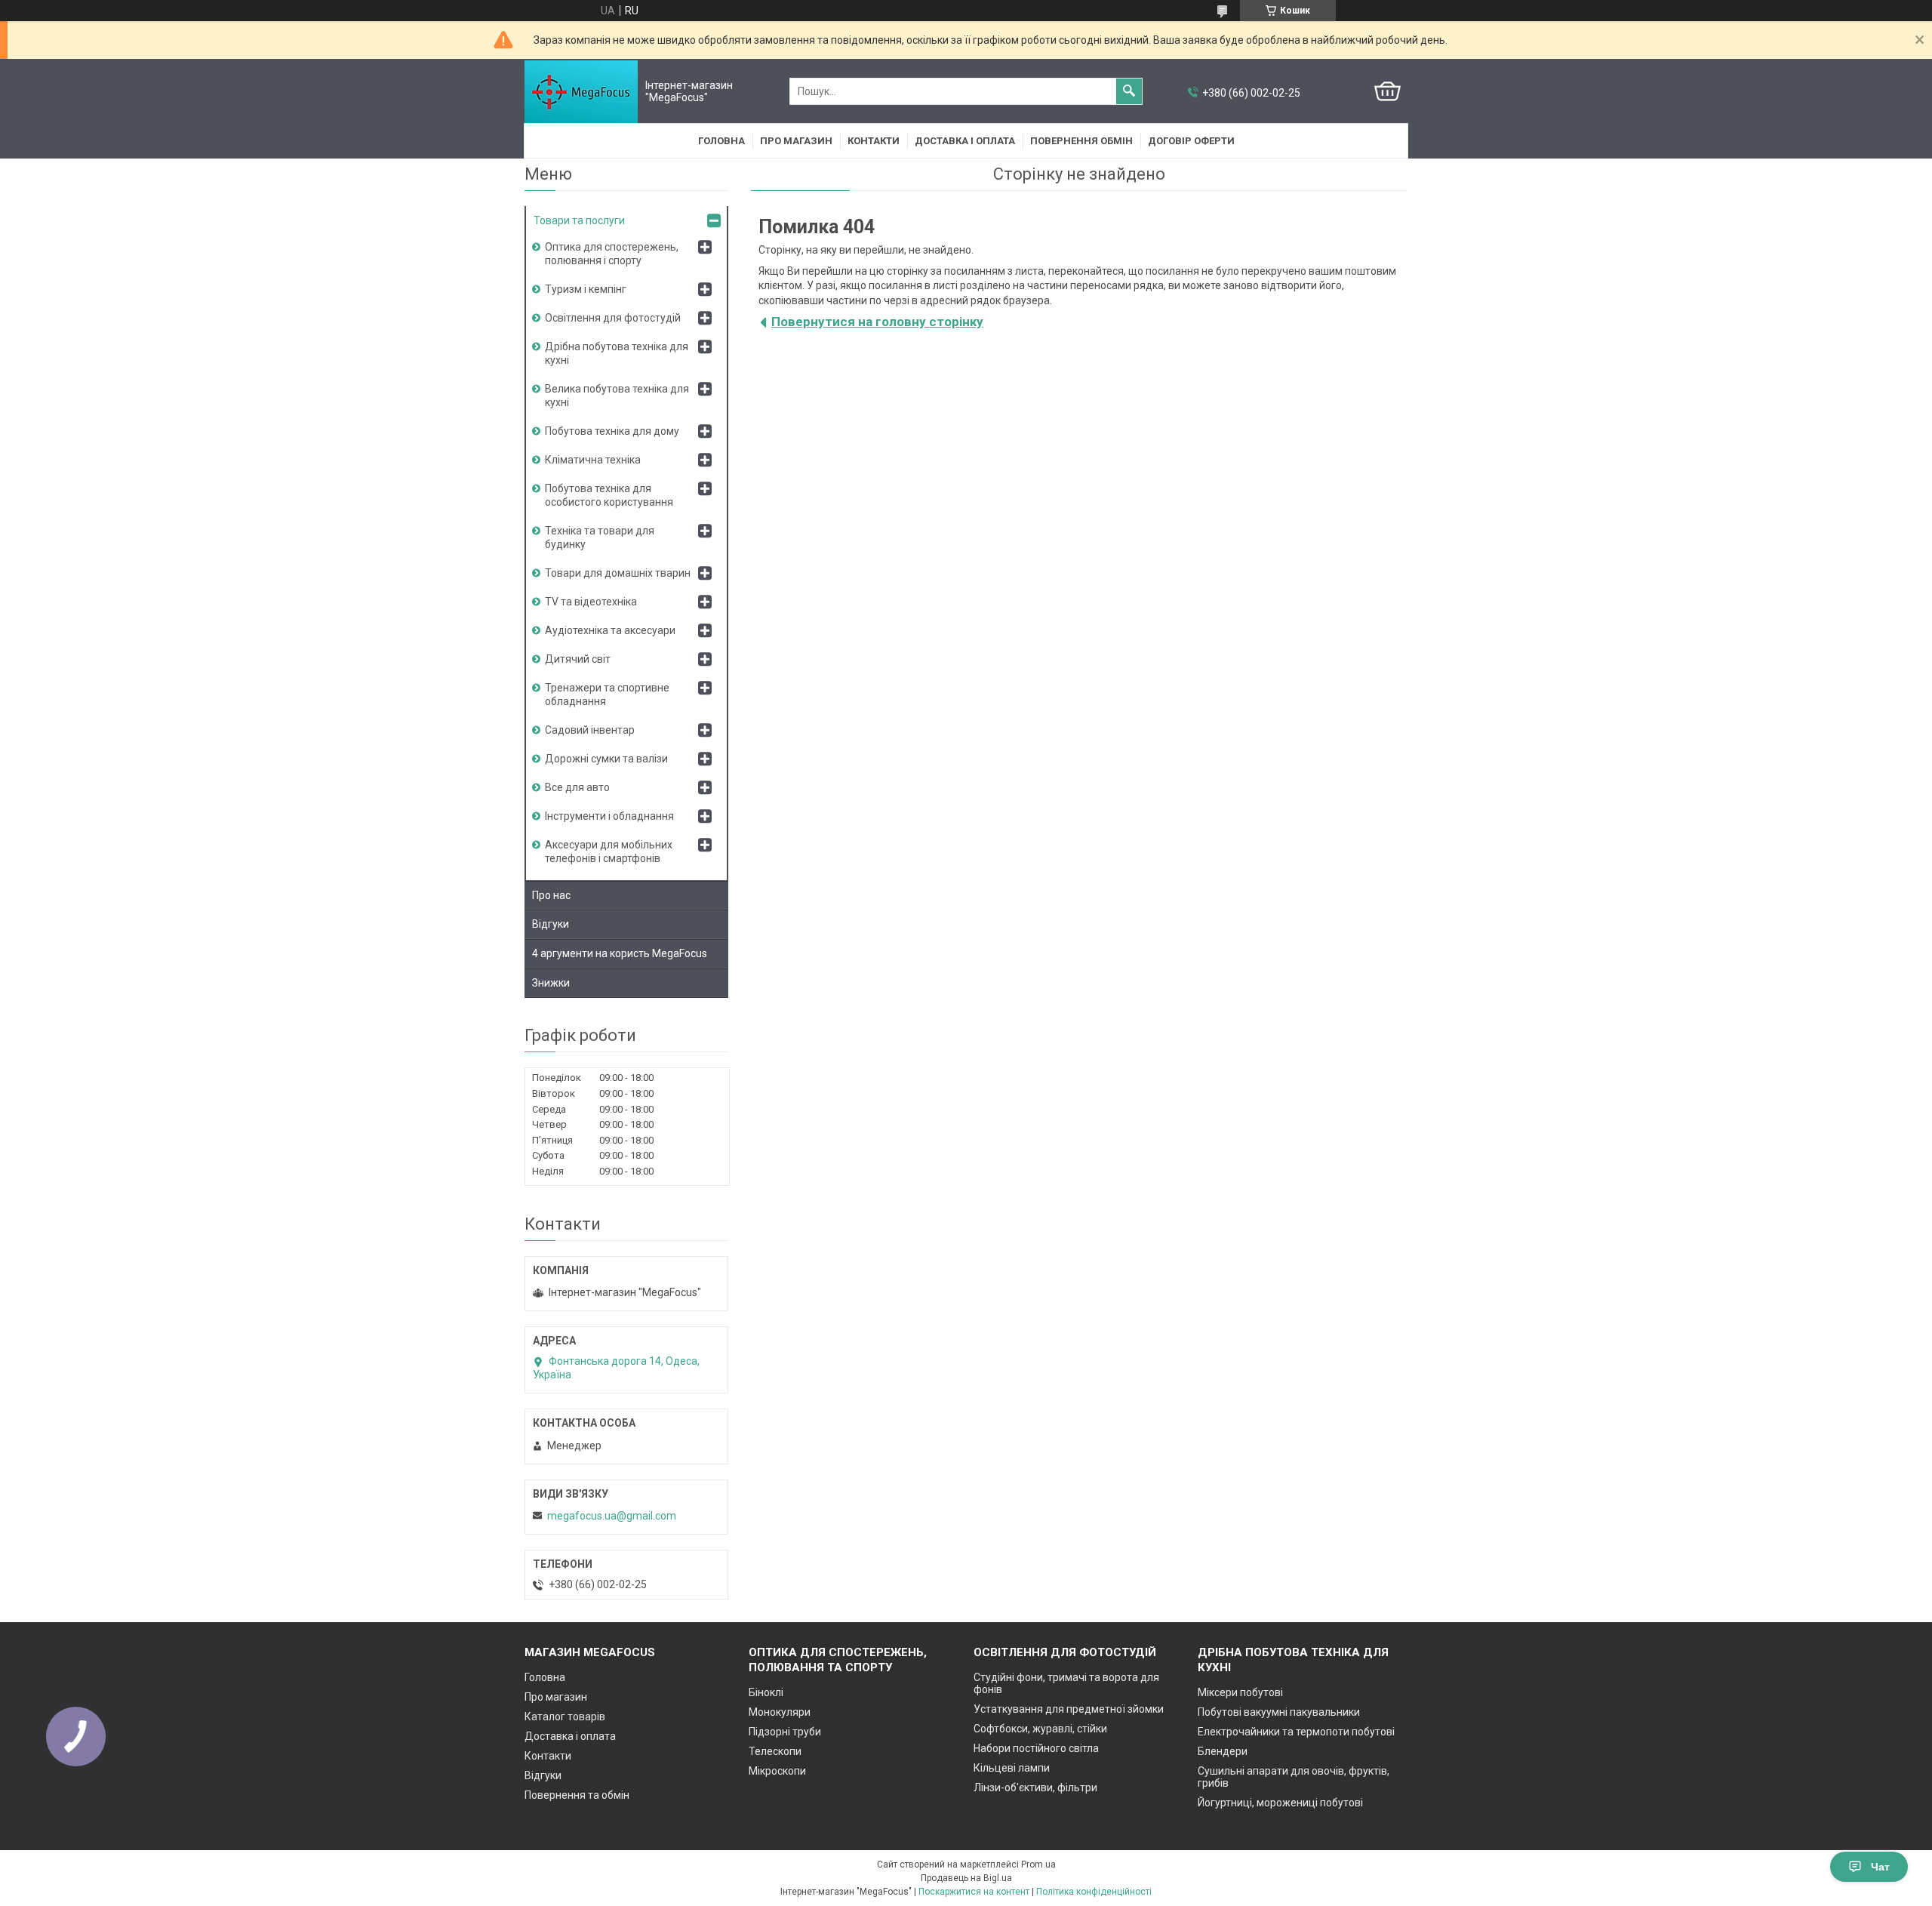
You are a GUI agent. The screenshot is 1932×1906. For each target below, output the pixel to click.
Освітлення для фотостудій (613, 318)
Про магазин (796, 141)
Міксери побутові (1240, 1692)
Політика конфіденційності (1094, 1892)
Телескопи (775, 1751)
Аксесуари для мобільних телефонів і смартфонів (609, 851)
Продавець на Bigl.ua (966, 1878)
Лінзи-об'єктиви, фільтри (1035, 1787)
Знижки (551, 983)
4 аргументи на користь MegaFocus (620, 953)
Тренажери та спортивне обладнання (607, 694)
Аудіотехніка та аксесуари (610, 630)
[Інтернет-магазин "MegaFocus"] (581, 92)
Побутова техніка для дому (612, 431)
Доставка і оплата (965, 141)
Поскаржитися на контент (974, 1892)
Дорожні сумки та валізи (606, 759)
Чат (1880, 1867)
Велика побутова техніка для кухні (617, 396)
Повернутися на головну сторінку (877, 322)
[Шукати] (1129, 91)
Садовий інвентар (590, 730)
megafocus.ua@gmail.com (612, 1516)
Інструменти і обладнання (609, 816)
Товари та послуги (579, 220)
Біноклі (766, 1692)
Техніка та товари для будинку (600, 537)
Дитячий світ (578, 659)
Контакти (874, 141)
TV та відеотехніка (591, 602)
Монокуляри (780, 1712)
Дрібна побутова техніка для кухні (617, 353)
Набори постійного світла (1036, 1748)
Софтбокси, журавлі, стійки (1040, 1729)
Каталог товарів (565, 1717)
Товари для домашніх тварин (618, 573)
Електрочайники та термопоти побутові (1296, 1732)
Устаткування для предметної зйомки (1069, 1709)
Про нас (551, 895)
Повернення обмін (1081, 141)
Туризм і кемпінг (586, 289)
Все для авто (577, 787)
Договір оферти (1191, 141)
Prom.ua (1038, 1864)
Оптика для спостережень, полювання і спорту (612, 254)
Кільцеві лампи (1012, 1768)
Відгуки (551, 924)
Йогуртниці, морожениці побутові (1280, 1803)
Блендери (1223, 1751)
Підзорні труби (785, 1732)
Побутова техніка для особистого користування (609, 495)
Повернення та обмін (577, 1795)
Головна (721, 141)
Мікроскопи (777, 1771)
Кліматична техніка (593, 460)
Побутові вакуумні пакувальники (1279, 1712)
